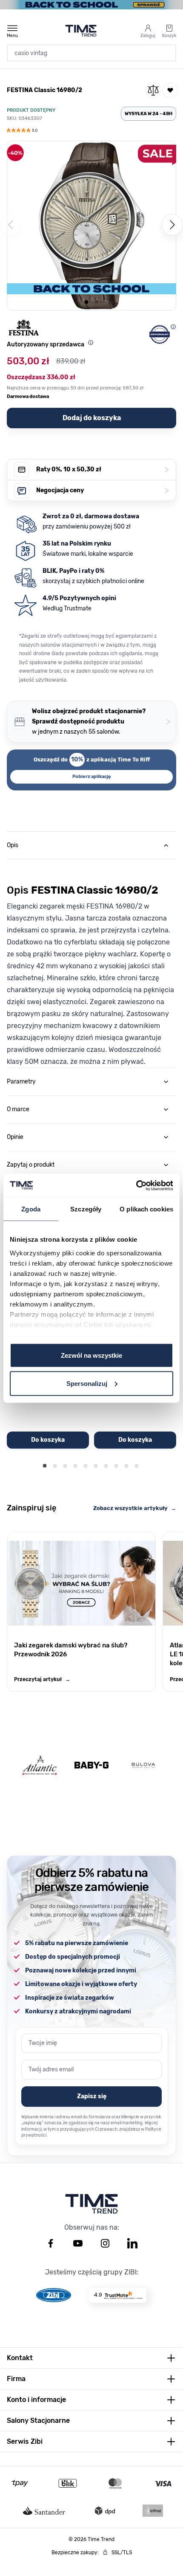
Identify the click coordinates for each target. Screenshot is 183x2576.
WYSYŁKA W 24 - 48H (149, 114)
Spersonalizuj (87, 1383)
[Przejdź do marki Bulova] (143, 1765)
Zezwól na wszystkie (91, 1355)
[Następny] (172, 225)
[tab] (91, 845)
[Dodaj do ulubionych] (170, 90)
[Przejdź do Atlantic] (40, 1765)
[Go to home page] (81, 31)
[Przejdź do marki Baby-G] (91, 1765)
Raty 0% (103, 469)
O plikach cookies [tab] (146, 1209)
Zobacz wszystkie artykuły (135, 1508)
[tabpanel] (91, 963)
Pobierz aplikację (92, 777)
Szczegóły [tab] (86, 1209)
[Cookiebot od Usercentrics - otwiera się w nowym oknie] (136, 1185)
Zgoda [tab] (31, 1209)
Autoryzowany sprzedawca (46, 344)
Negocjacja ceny (103, 490)
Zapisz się (92, 2096)
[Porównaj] (153, 90)
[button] (22, 131)
